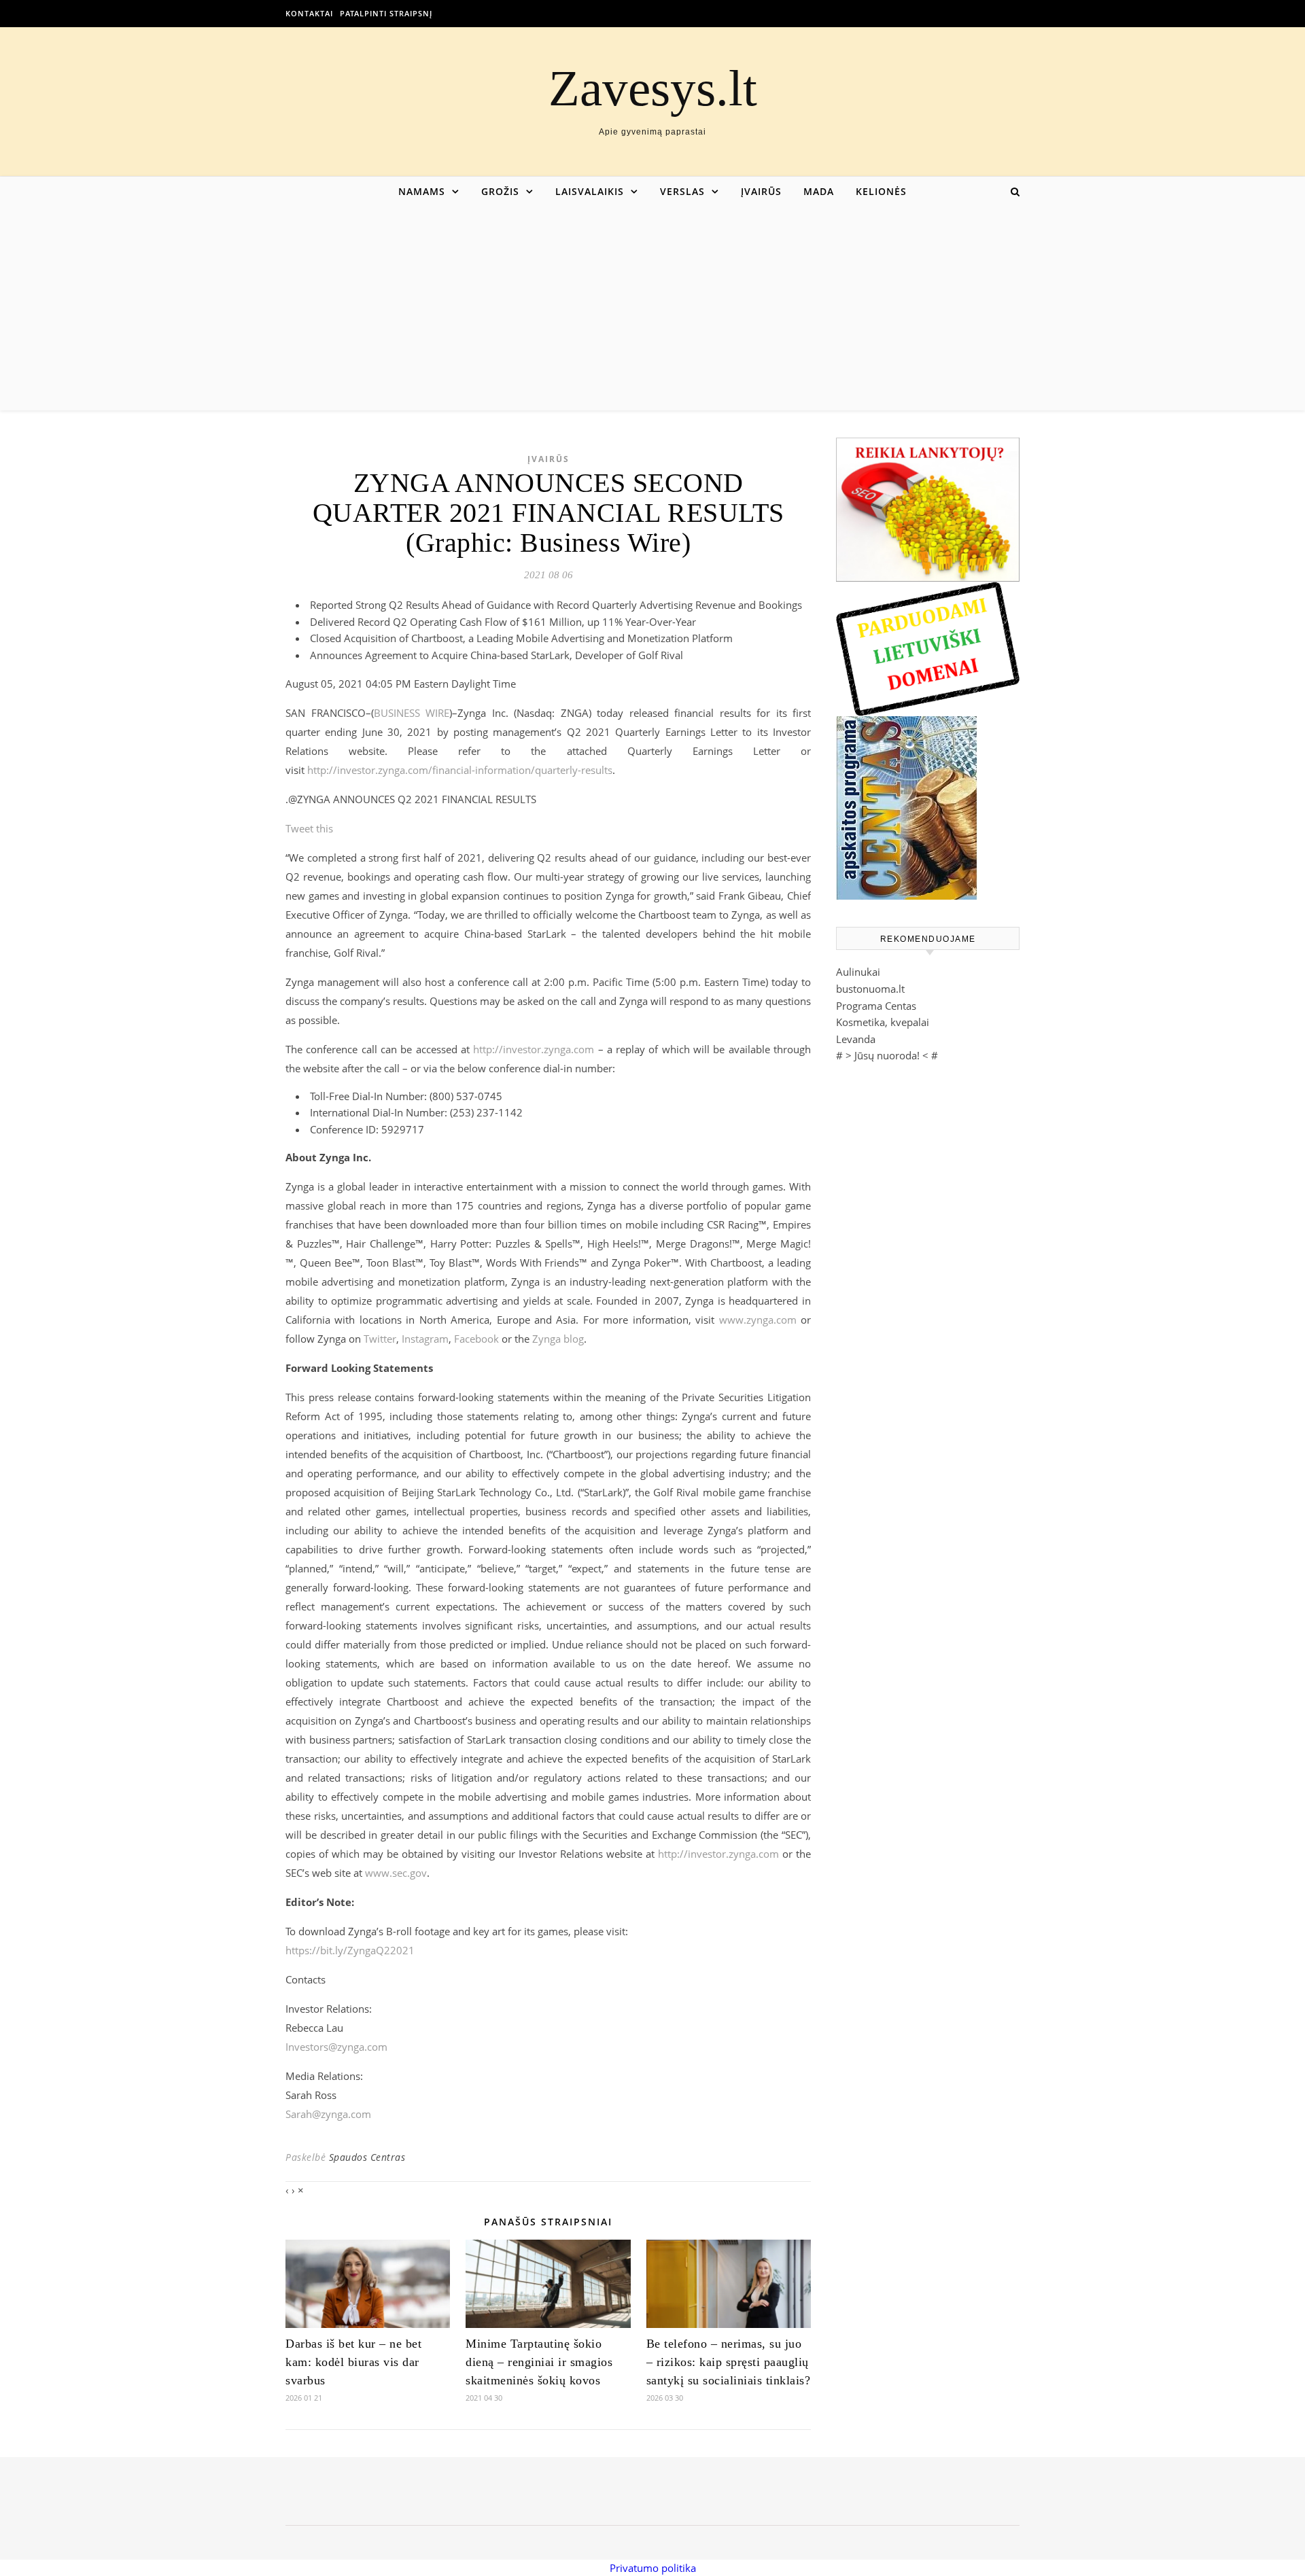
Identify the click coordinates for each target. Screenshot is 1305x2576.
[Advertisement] (652, 308)
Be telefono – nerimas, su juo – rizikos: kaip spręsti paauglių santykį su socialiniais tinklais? (729, 2362)
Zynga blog (558, 1339)
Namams (422, 191)
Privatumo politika (653, 2568)
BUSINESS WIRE (412, 713)
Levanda (856, 1039)
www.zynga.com (758, 1320)
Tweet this (309, 828)
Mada (819, 191)
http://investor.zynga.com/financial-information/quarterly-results (460, 770)
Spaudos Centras (367, 2157)
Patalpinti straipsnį (386, 13)
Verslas (682, 191)
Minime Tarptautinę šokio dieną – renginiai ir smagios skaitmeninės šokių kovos (539, 2362)
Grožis (500, 191)
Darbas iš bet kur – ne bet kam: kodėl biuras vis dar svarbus (353, 2362)
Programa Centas (876, 1006)
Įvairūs (761, 191)
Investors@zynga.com (336, 2047)
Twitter (380, 1339)
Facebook (476, 1339)
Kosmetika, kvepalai (883, 1022)
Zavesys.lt (653, 88)
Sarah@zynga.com (328, 2114)
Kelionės (881, 191)
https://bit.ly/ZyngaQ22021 (350, 1950)
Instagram (425, 1339)
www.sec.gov (396, 1873)
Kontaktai (309, 13)
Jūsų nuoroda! (887, 1055)
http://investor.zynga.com (534, 1049)
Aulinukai (858, 972)
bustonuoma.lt (870, 989)
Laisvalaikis (590, 191)
